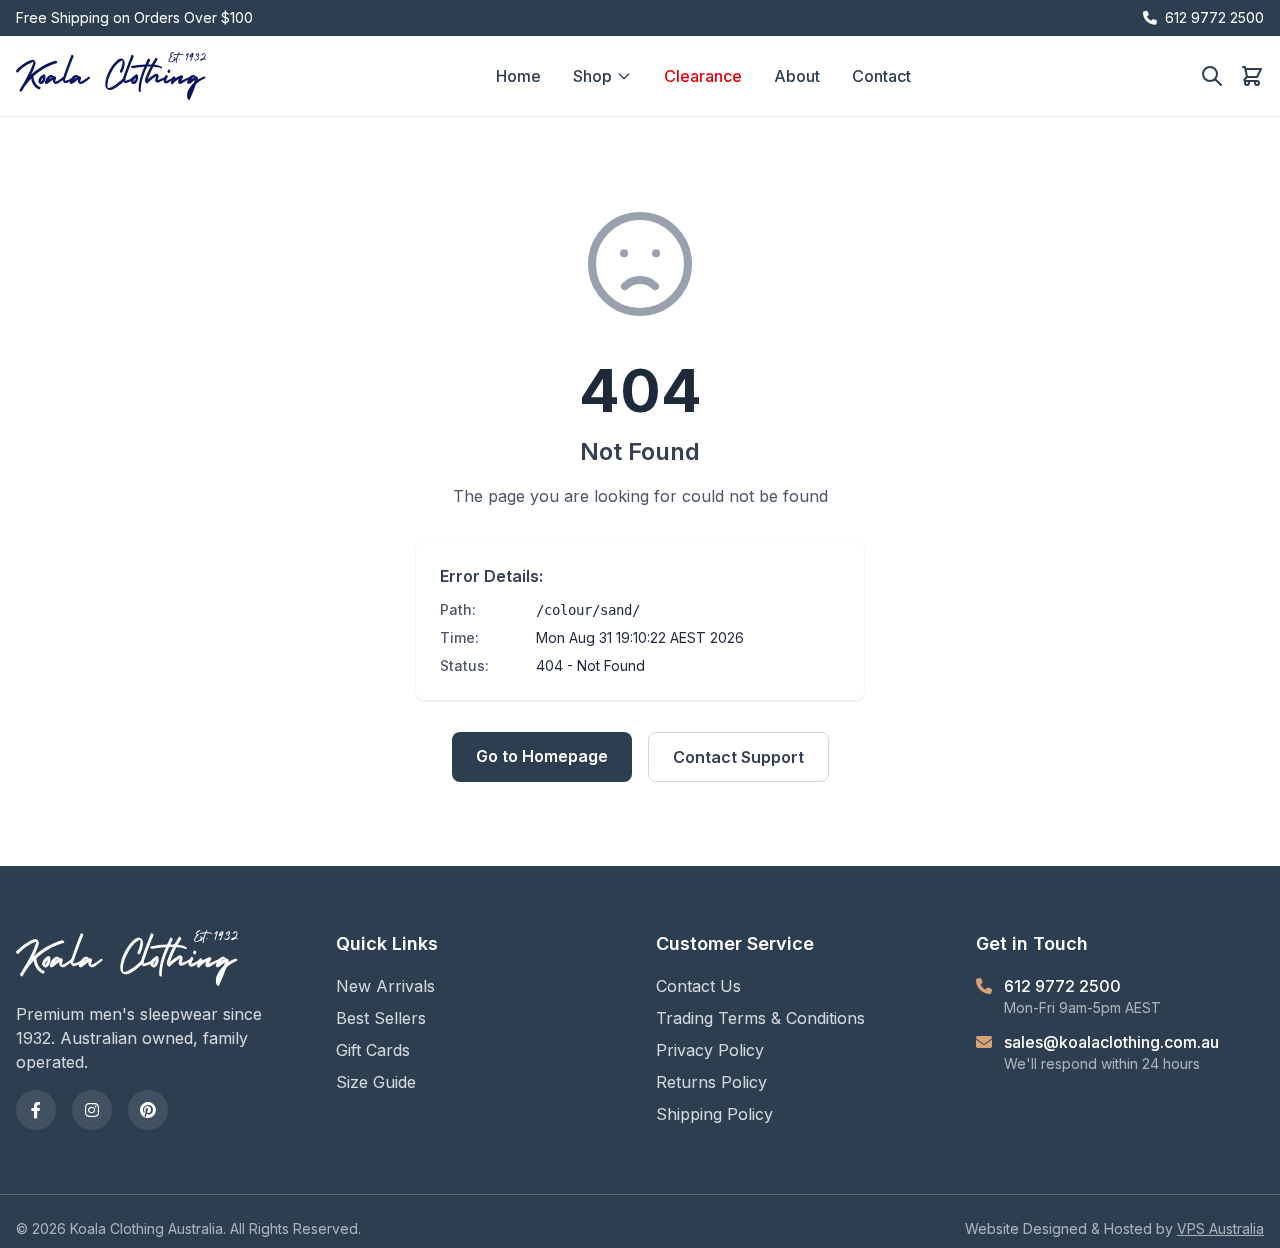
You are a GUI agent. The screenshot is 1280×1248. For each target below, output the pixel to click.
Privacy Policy (710, 1050)
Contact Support (738, 757)
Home (518, 76)
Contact (881, 76)
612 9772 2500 (1214, 17)
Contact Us (698, 986)
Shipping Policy (714, 1114)
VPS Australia (1220, 1228)
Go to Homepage (542, 756)
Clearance (703, 76)
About (797, 76)
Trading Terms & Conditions (760, 1018)
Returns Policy (711, 1082)
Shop (592, 76)
